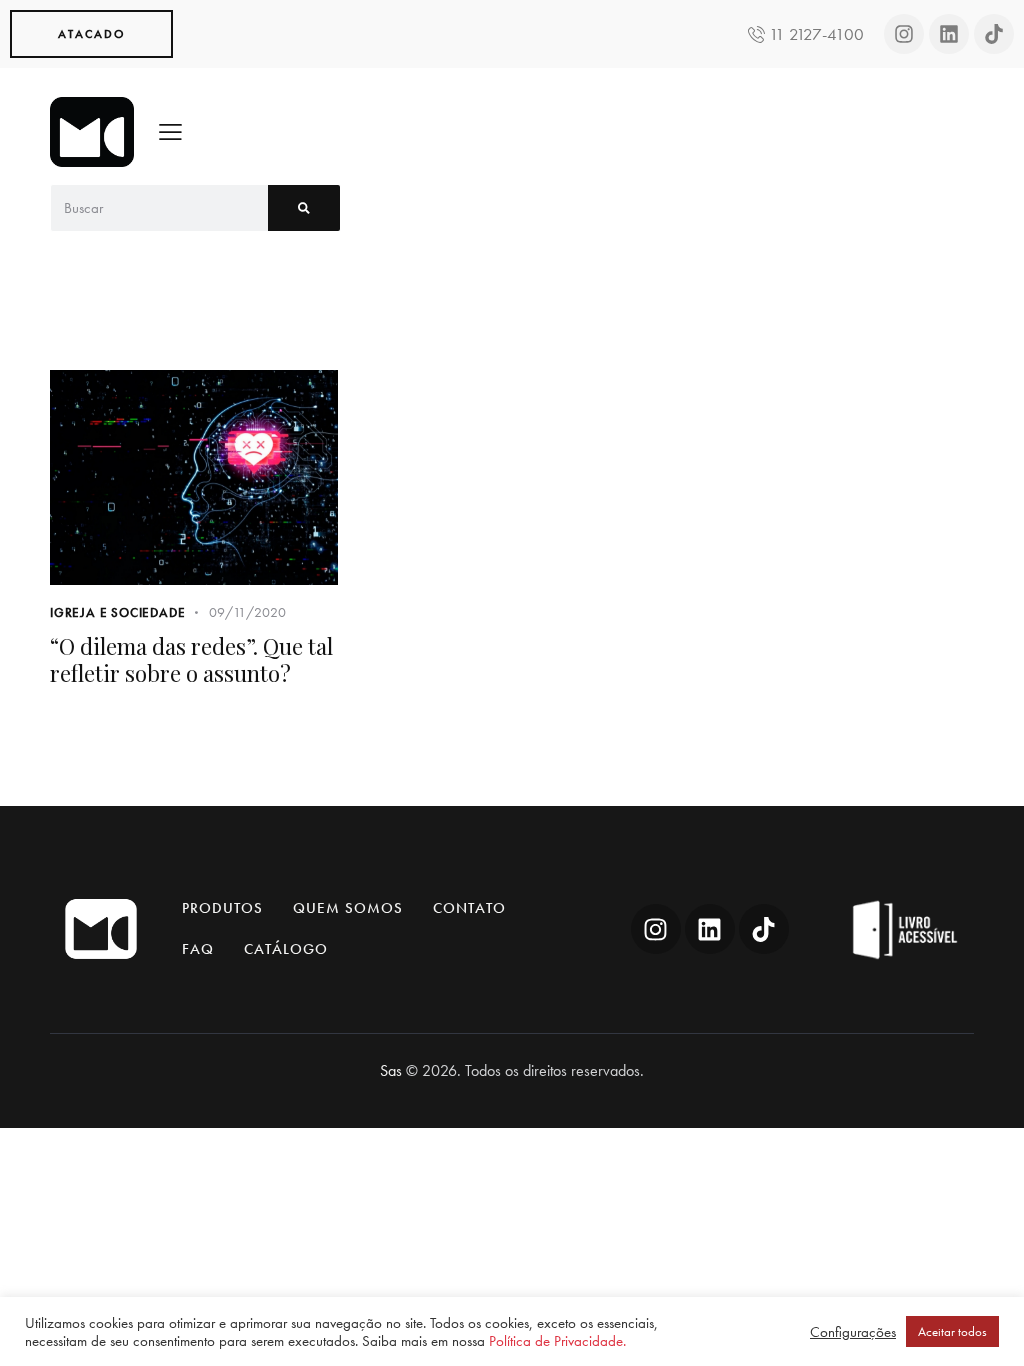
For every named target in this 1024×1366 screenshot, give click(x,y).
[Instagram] (904, 34)
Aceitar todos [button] (952, 1331)
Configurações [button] (853, 1332)
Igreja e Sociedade (117, 612)
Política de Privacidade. (557, 1341)
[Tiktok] (994, 34)
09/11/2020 (247, 612)
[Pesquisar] (304, 208)
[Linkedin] (949, 34)
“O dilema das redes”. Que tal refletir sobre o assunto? (191, 659)
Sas (391, 1070)
